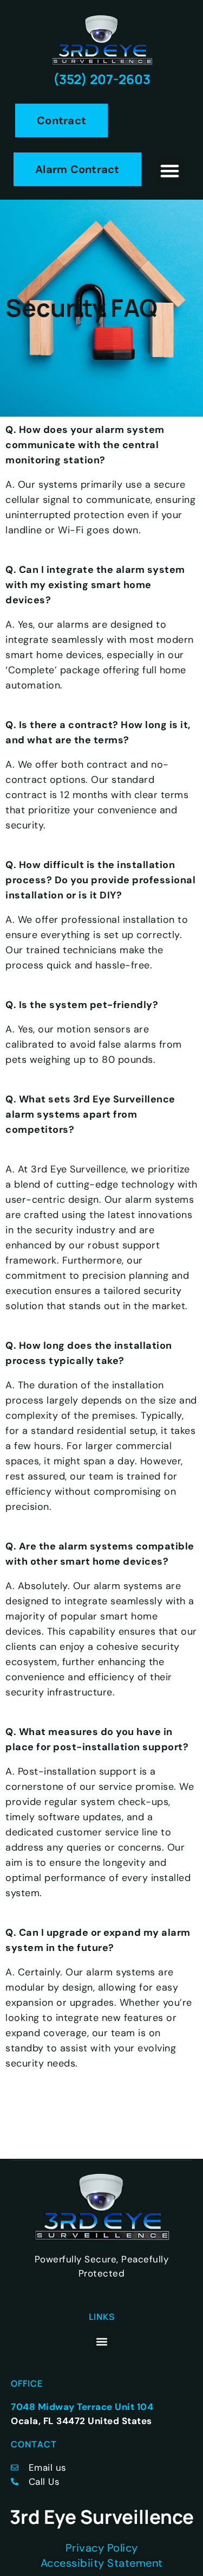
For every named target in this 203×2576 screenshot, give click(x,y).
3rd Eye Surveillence (102, 2517)
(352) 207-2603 (102, 79)
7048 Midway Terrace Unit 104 (82, 2407)
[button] (170, 171)
